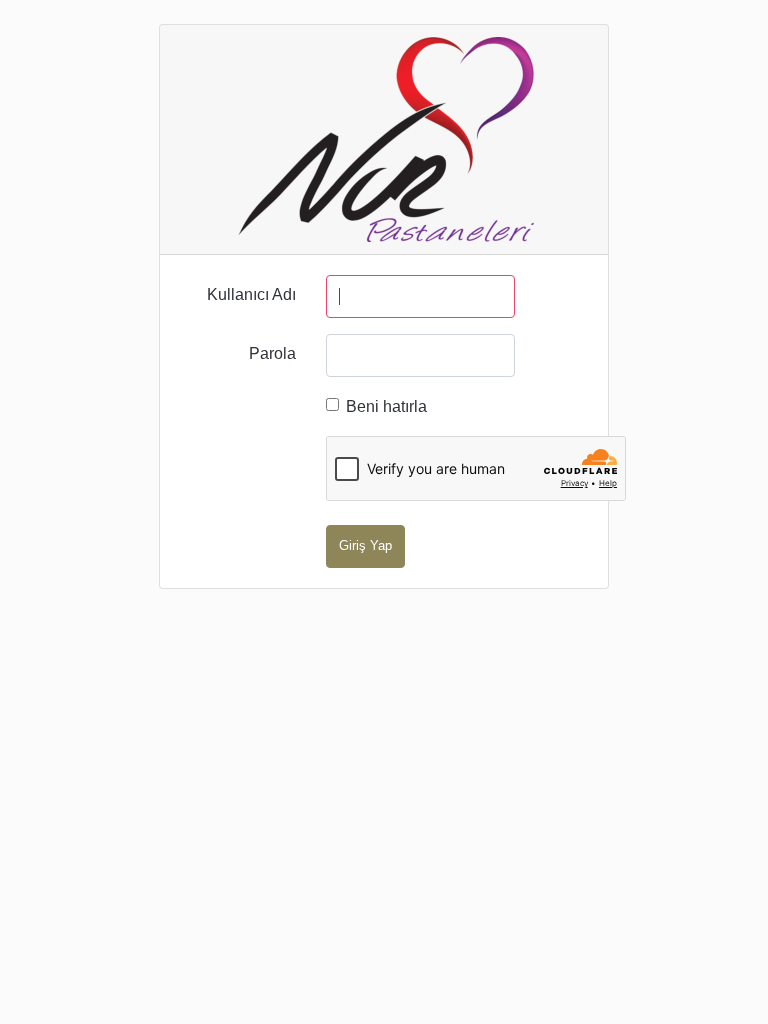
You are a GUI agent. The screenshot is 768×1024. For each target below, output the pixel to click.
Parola (272, 353)
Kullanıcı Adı (251, 294)
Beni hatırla (386, 406)
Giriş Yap (365, 545)
